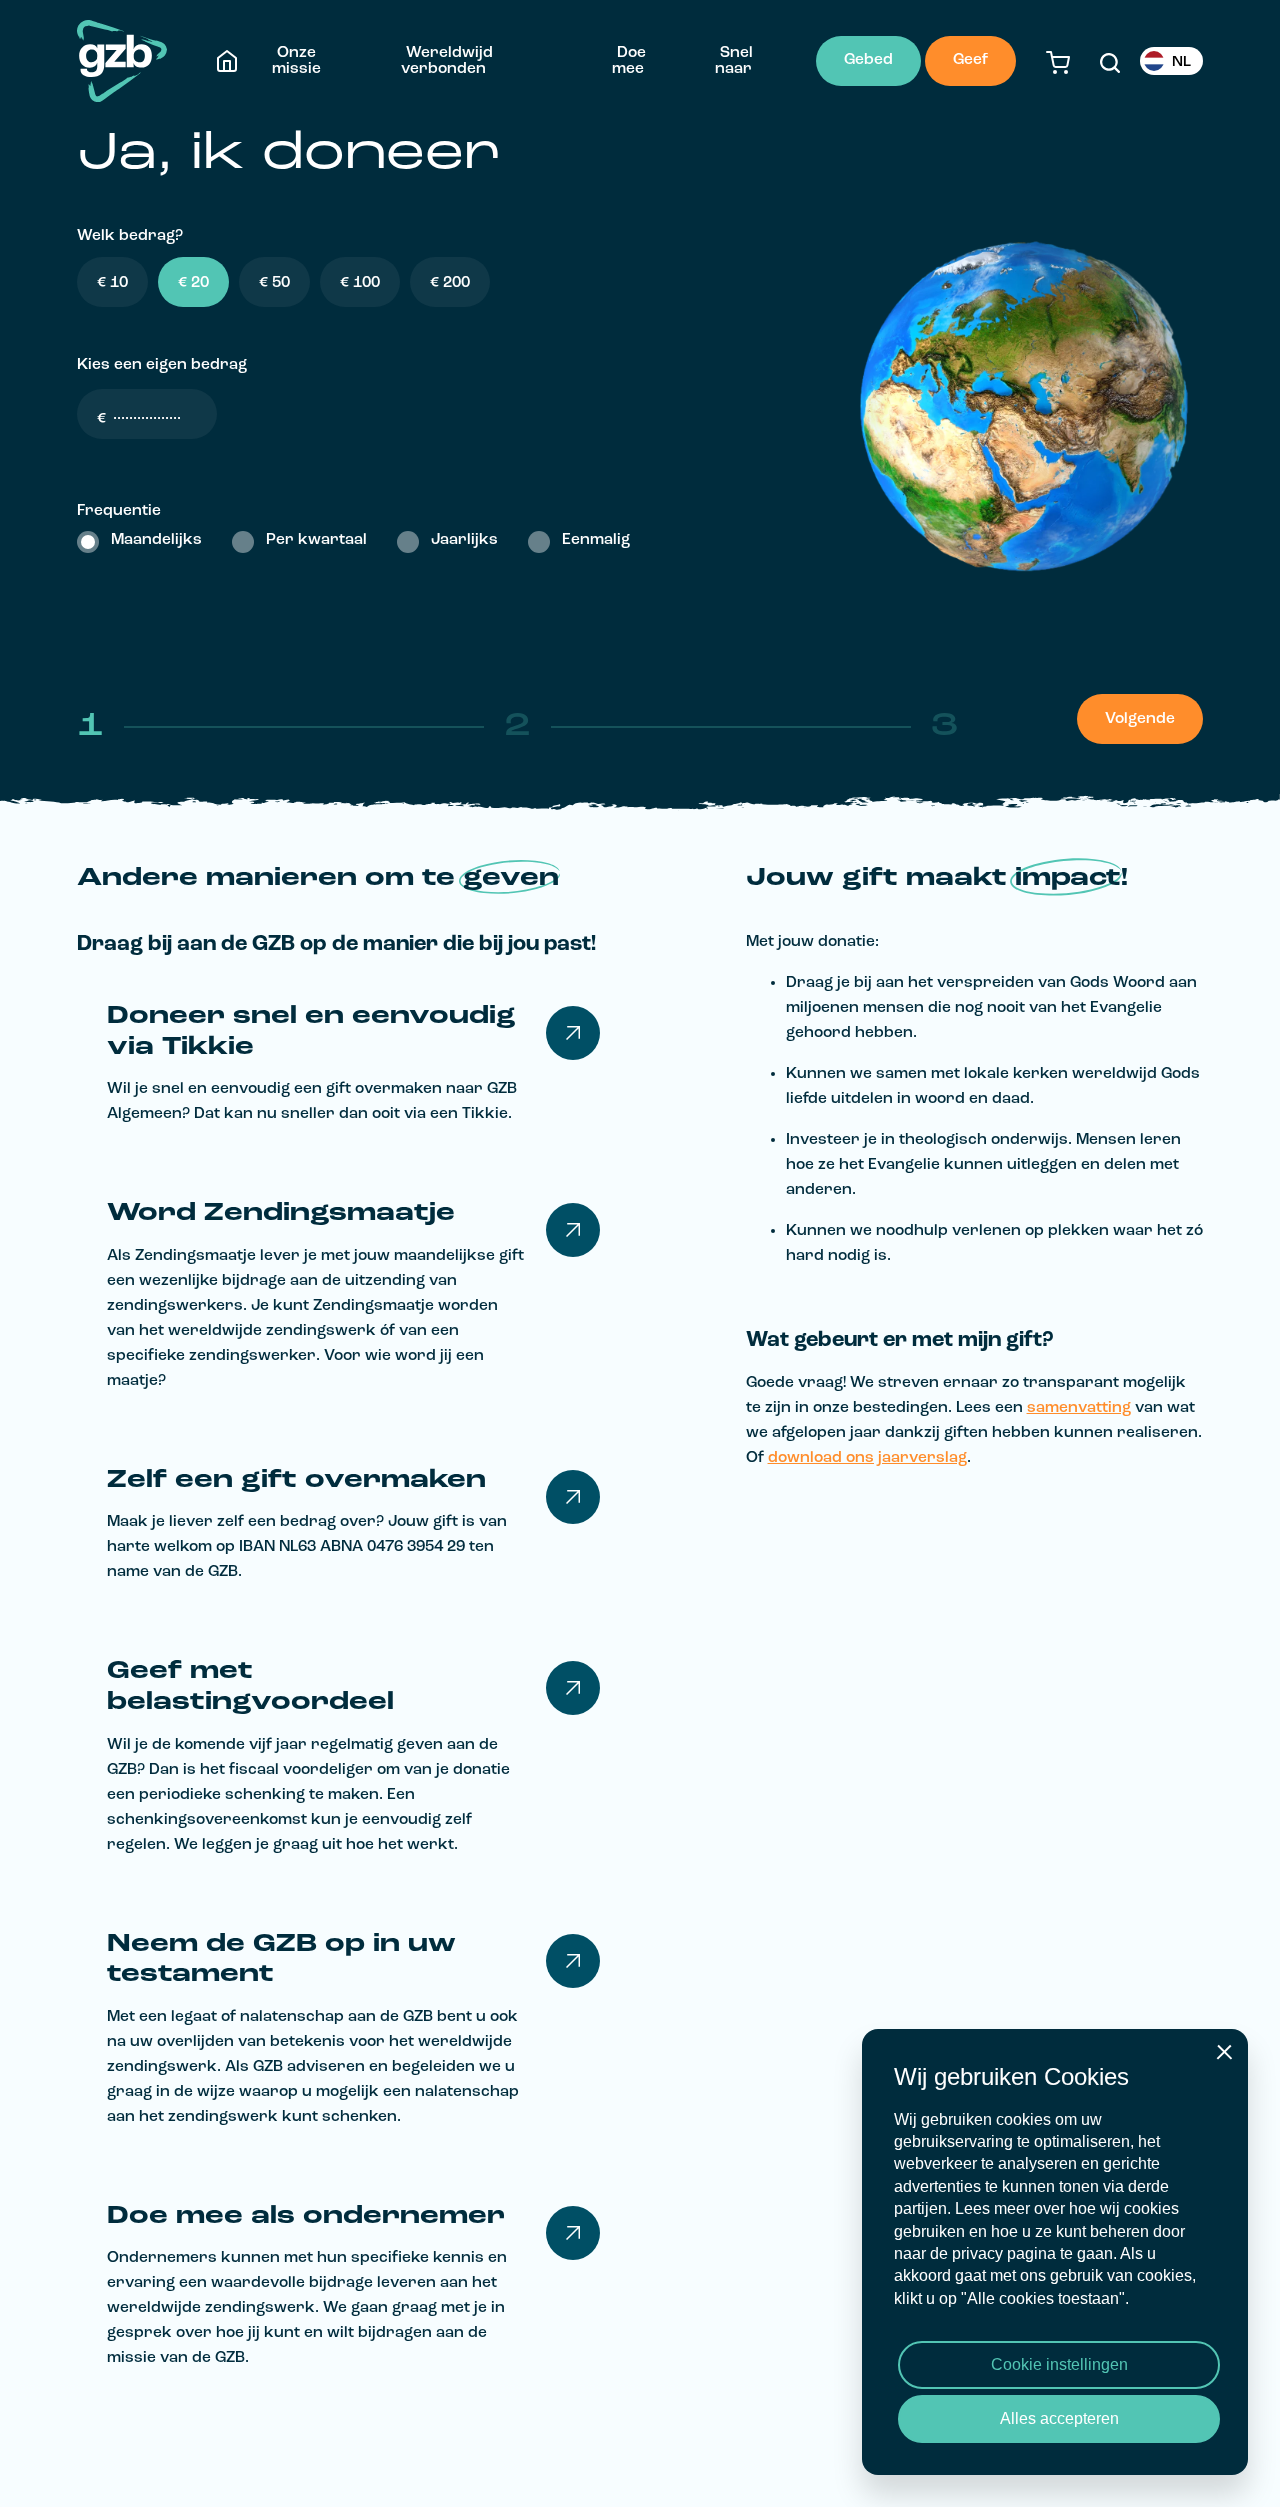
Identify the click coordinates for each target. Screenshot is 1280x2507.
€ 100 (360, 283)
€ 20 (193, 283)
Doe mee (629, 61)
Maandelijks (156, 540)
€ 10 (112, 283)
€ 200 (450, 283)
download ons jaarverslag (867, 1458)
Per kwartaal (316, 540)
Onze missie (296, 61)
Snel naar (734, 61)
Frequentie (119, 511)
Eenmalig (596, 540)
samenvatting (1079, 1408)
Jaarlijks (464, 540)
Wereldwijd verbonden (447, 61)
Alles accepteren (1059, 2418)
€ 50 (274, 283)
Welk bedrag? (130, 236)
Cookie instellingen (1059, 2364)
